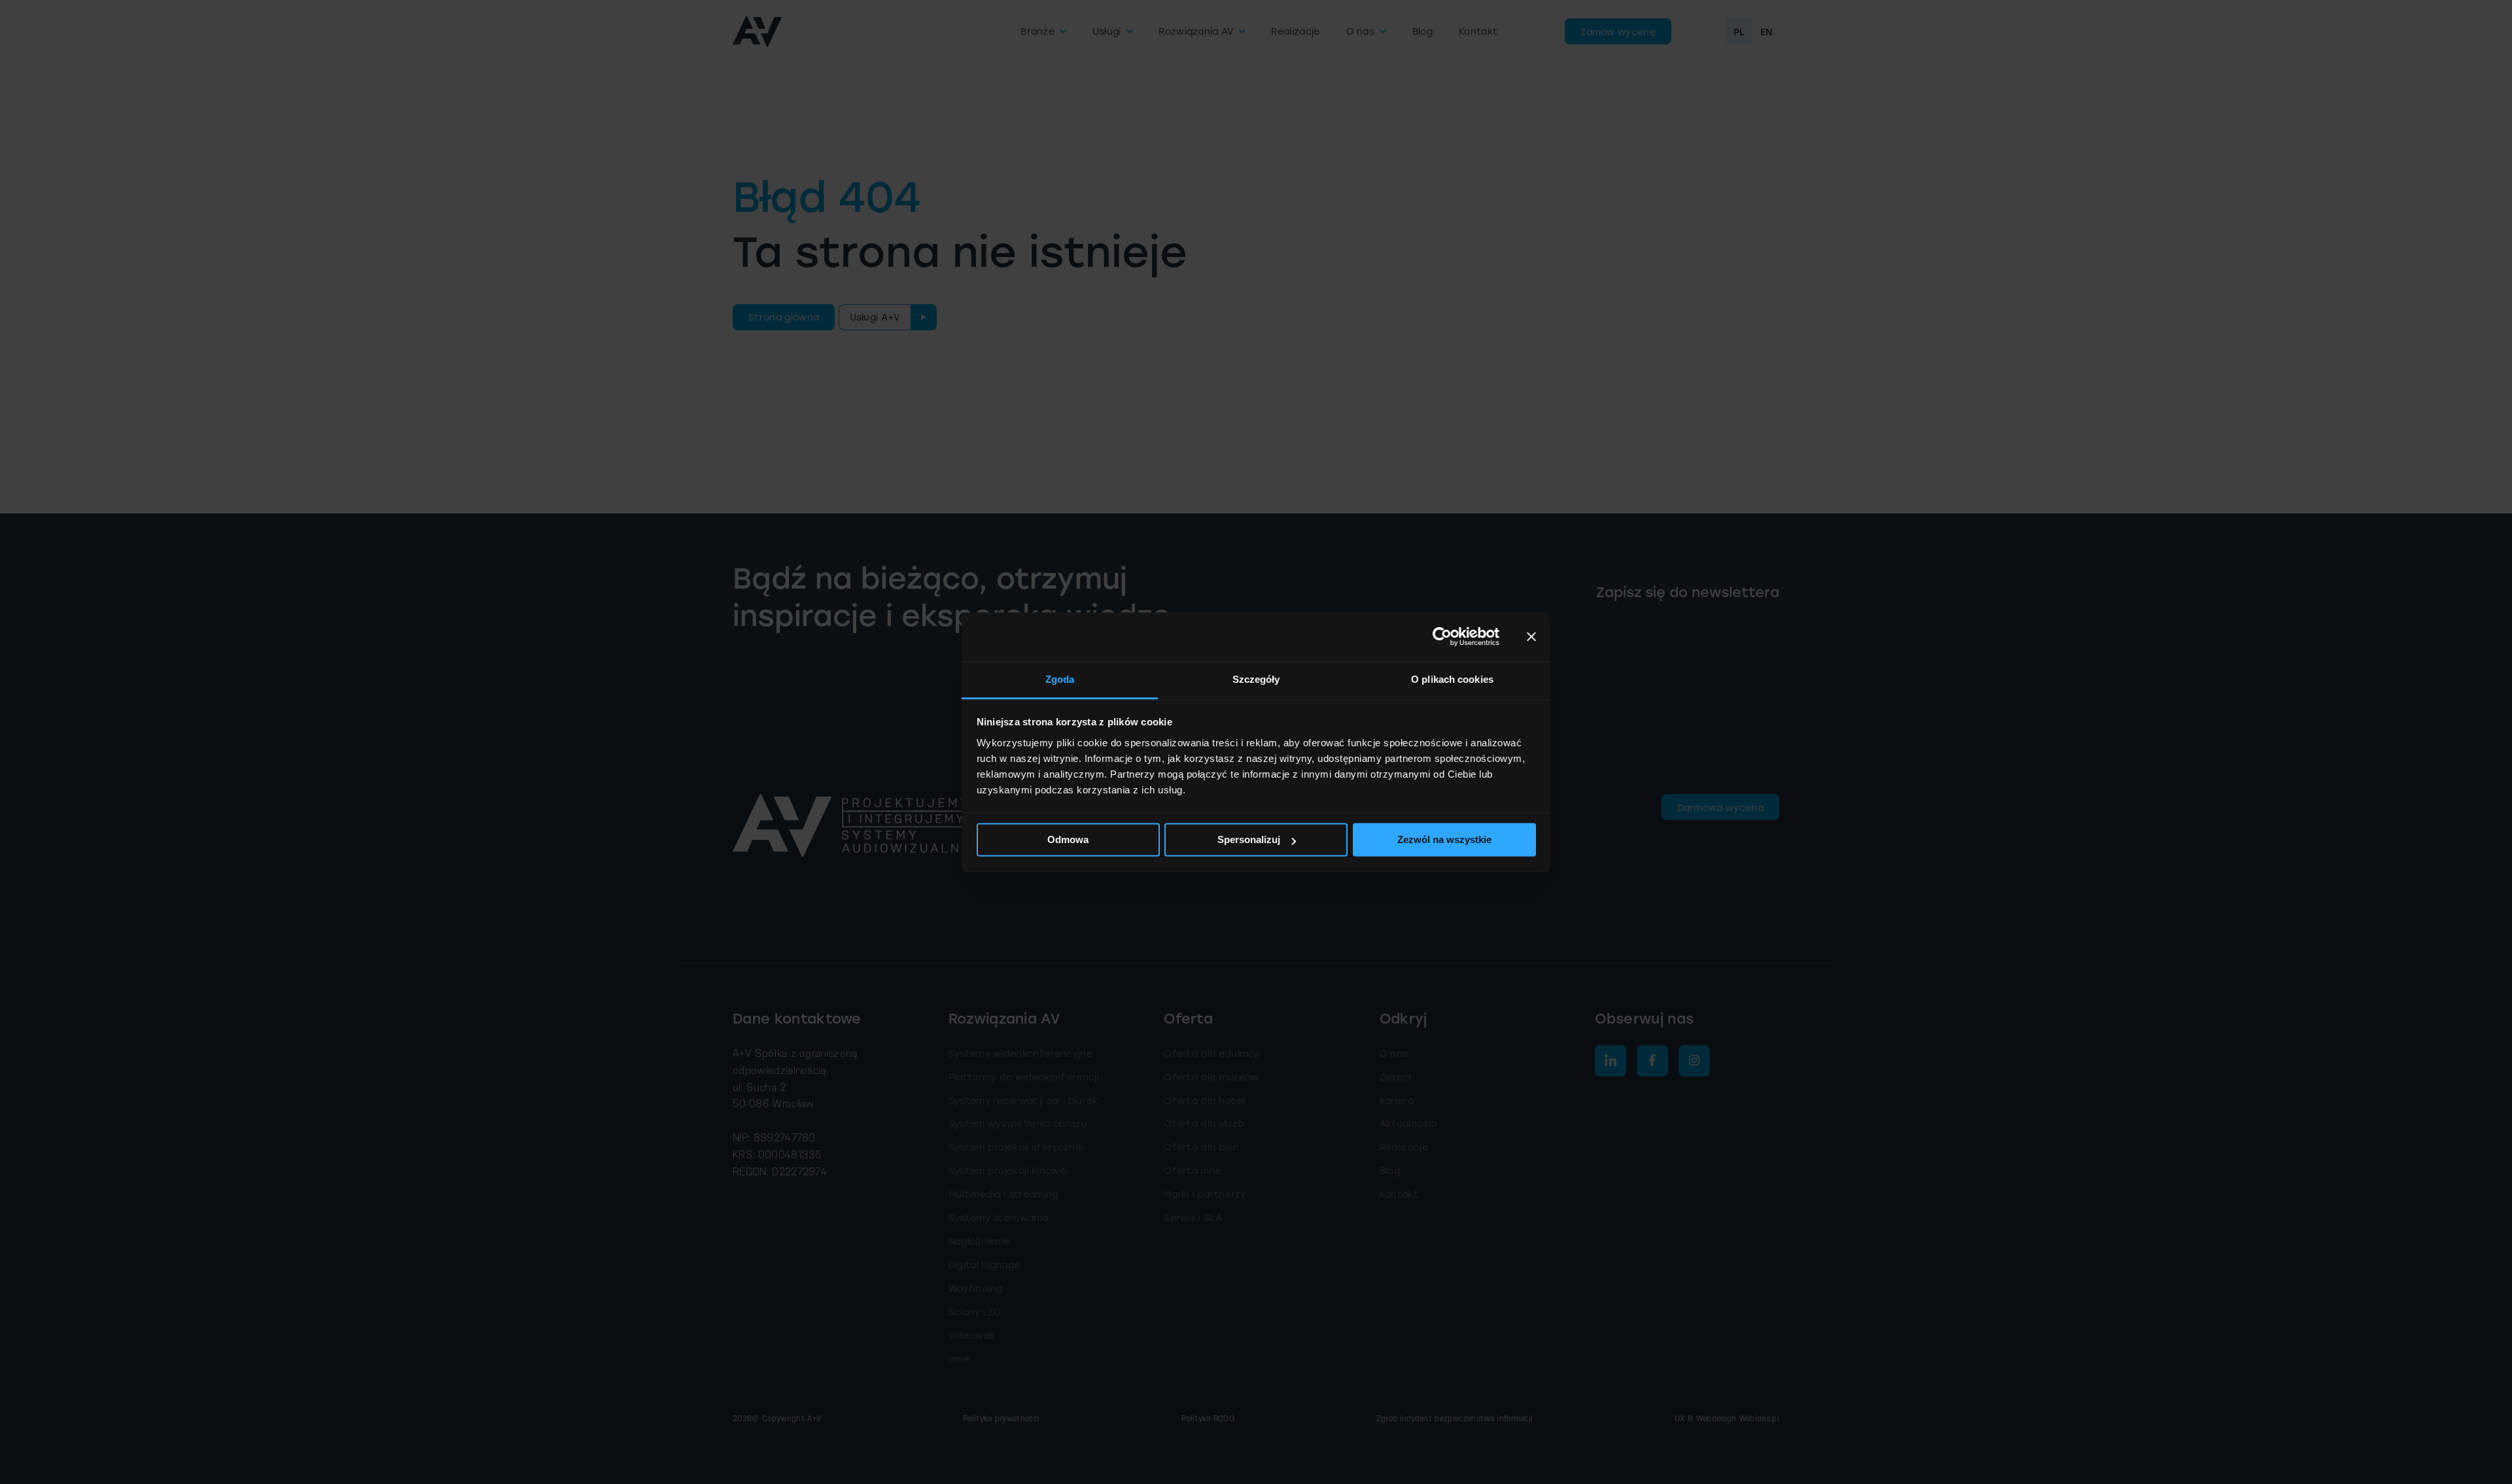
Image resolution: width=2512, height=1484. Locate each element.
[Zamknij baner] (1531, 636)
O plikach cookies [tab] (1452, 679)
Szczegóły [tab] (1256, 679)
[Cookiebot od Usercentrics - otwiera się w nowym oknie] (1442, 636)
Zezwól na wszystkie (1444, 839)
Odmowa (1068, 839)
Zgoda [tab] (1060, 679)
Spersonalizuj (1249, 839)
